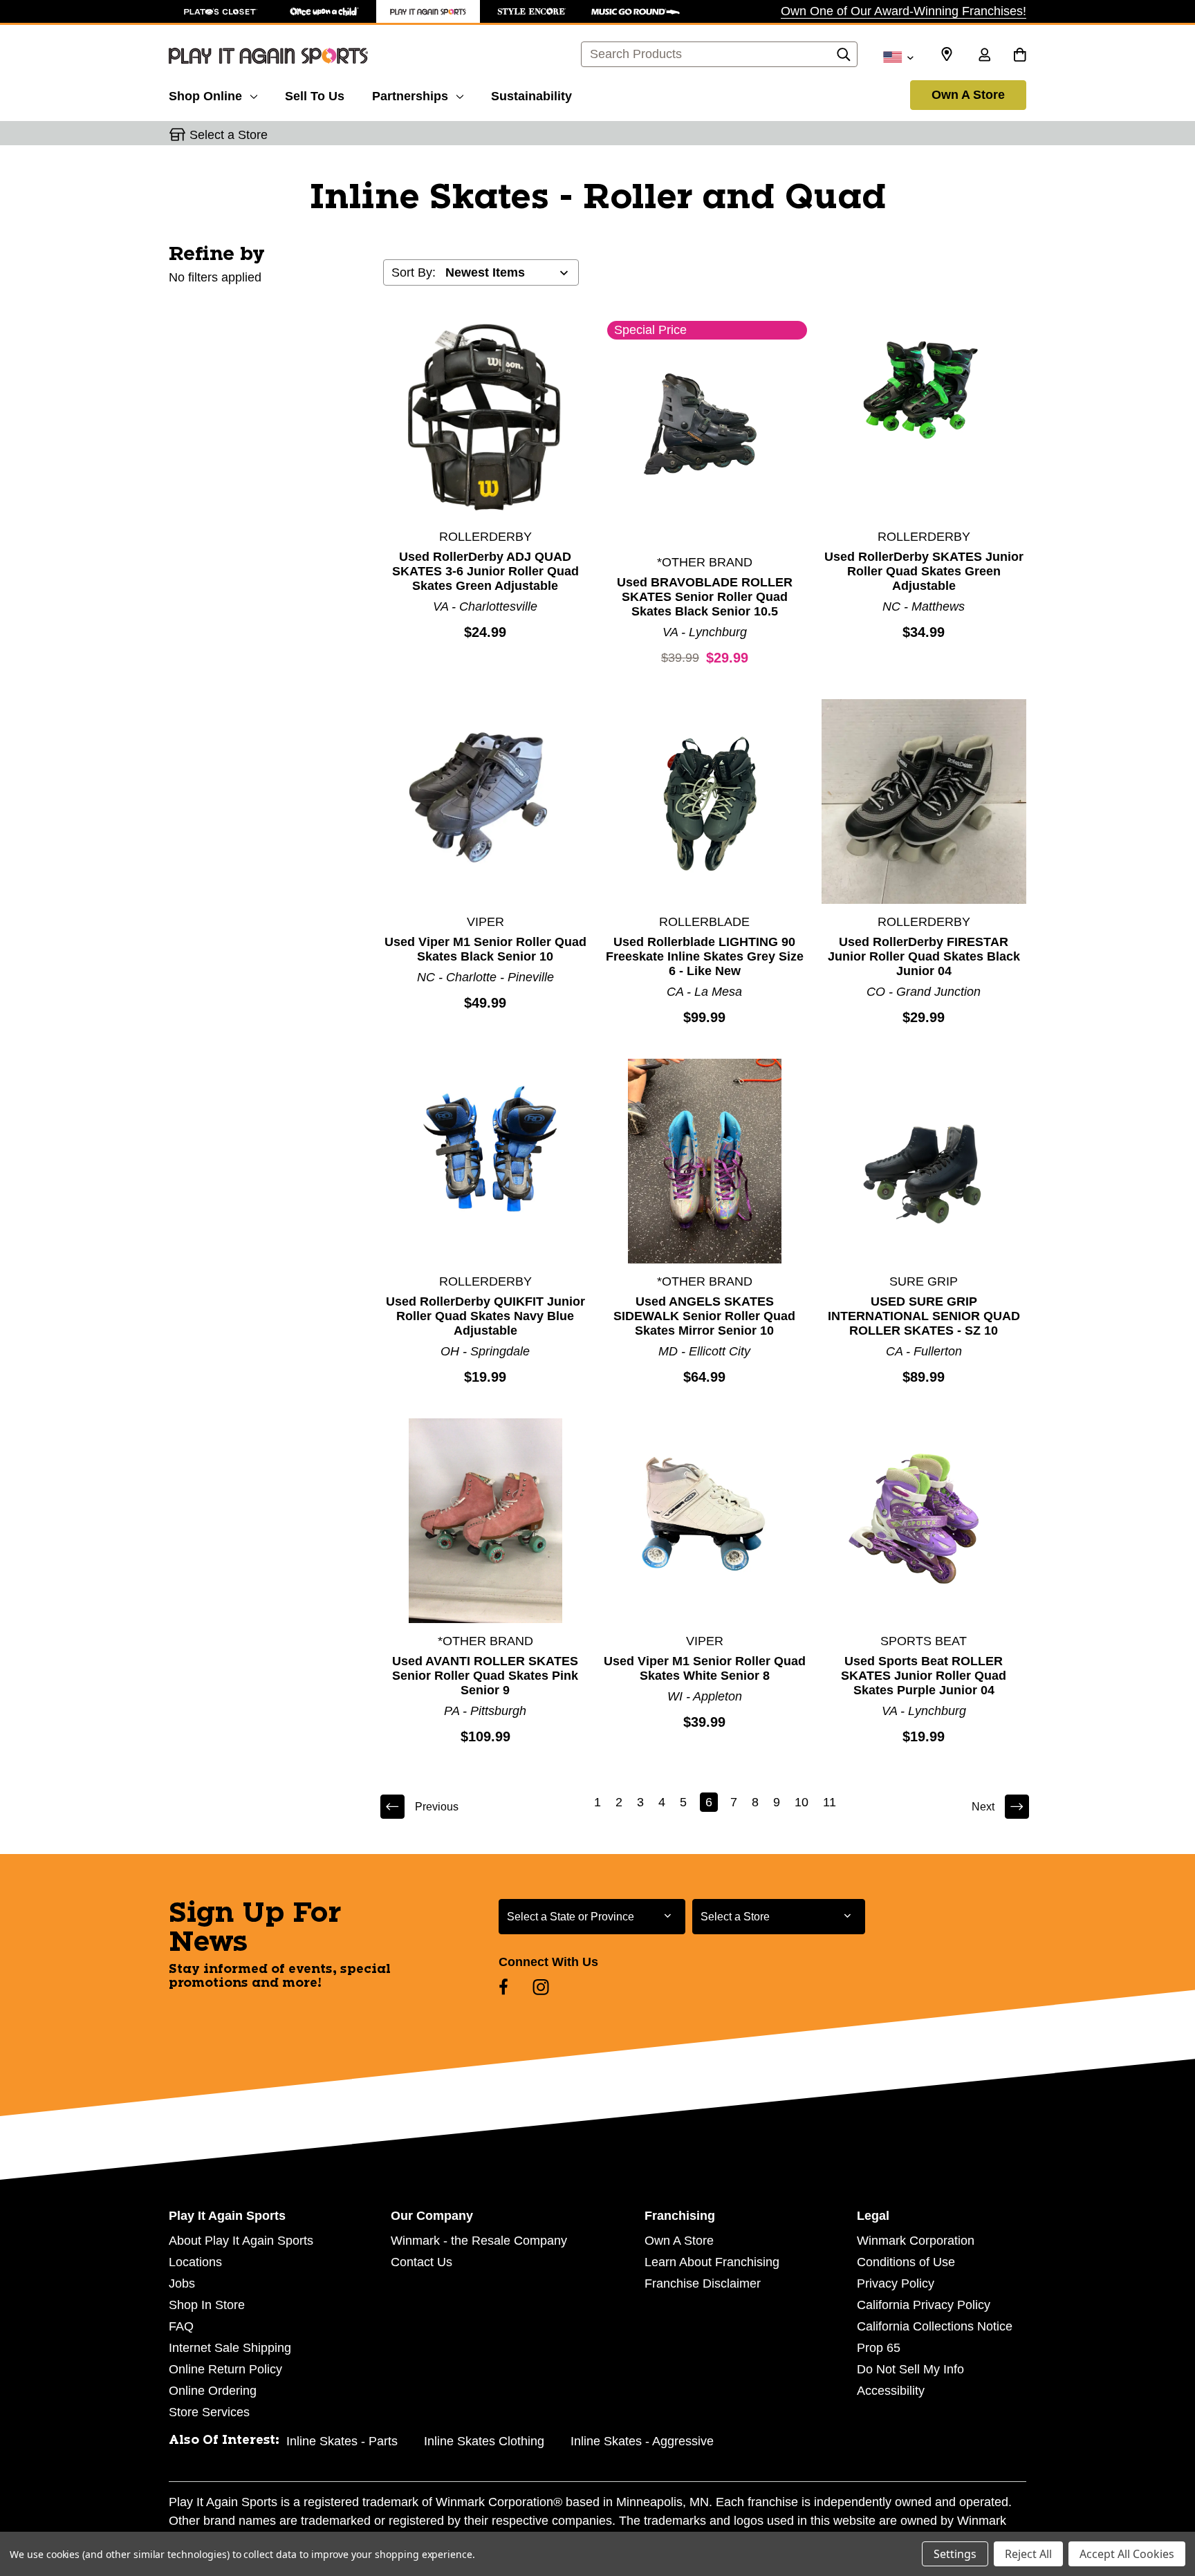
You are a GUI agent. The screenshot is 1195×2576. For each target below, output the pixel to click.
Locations (195, 2262)
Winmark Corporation (916, 2241)
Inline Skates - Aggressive (642, 2441)
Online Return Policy (225, 2369)
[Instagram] (541, 1987)
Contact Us (422, 2262)
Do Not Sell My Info (910, 2369)
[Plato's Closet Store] (221, 11)
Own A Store (968, 95)
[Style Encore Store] (532, 11)
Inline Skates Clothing (484, 2441)
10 (802, 1802)
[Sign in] (984, 56)
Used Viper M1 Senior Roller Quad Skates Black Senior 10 (485, 949)
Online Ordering (213, 2391)
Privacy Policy (896, 2283)
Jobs (182, 2283)
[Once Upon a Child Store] (324, 11)
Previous (437, 1807)
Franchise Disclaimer (703, 2283)
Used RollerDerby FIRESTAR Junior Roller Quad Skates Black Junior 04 (924, 956)
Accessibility (891, 2391)
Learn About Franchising (712, 2262)
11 (830, 1802)
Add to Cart (485, 416)
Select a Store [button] (229, 135)
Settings (955, 2554)
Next (983, 1807)
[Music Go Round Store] (636, 11)
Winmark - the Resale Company (479, 2241)
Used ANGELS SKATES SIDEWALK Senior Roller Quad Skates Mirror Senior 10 (704, 1316)
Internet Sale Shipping (230, 2348)
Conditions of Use (906, 2262)
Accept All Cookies (1127, 2554)
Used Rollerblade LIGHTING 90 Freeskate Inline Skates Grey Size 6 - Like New (705, 956)
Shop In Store (207, 2305)
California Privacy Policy (924, 2305)
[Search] (844, 58)
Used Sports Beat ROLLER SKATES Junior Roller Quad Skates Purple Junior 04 (924, 1676)
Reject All (1028, 2554)
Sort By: (414, 272)
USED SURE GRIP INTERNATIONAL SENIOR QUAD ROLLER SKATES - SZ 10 (924, 1316)
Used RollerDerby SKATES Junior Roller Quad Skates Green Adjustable (924, 571)
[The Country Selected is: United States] (898, 56)
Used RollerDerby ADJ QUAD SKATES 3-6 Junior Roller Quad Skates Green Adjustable (485, 571)
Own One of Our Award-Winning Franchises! (904, 11)
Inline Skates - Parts (342, 2441)
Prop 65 (879, 2348)
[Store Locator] (947, 55)
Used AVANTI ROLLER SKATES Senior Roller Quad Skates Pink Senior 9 (485, 1676)
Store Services (209, 2412)
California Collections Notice (935, 2326)
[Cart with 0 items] (1020, 56)
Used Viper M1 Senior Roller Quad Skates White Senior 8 (705, 1668)
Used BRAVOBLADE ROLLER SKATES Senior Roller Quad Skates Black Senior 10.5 (705, 597)
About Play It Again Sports (241, 2241)
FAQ (181, 2326)
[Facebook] (503, 1987)
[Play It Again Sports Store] (428, 11)
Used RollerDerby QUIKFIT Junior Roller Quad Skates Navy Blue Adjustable (485, 1316)
